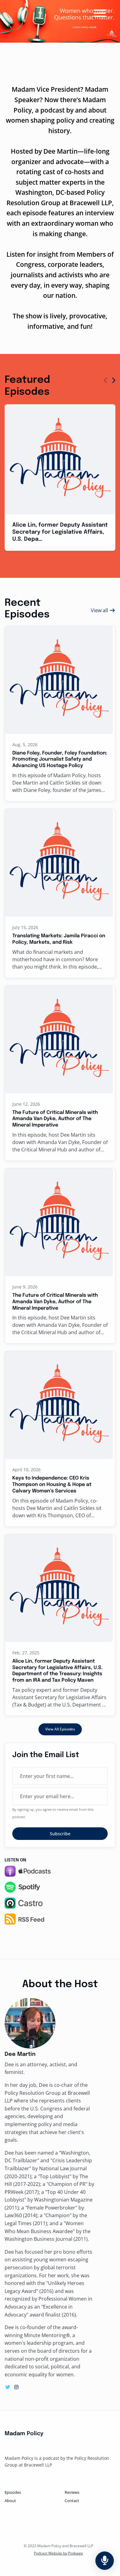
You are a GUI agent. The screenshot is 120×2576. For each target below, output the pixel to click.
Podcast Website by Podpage (58, 2553)
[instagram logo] (16, 2387)
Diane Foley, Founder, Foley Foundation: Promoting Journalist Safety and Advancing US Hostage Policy (60, 760)
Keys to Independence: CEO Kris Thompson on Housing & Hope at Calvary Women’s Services (52, 1485)
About (10, 2501)
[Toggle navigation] (100, 14)
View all (100, 610)
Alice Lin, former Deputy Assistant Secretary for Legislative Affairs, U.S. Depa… (60, 532)
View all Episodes (60, 1729)
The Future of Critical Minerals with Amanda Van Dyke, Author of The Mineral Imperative (55, 1119)
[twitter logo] (8, 2387)
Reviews (72, 2492)
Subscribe (60, 1834)
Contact (72, 2501)
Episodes (13, 2492)
